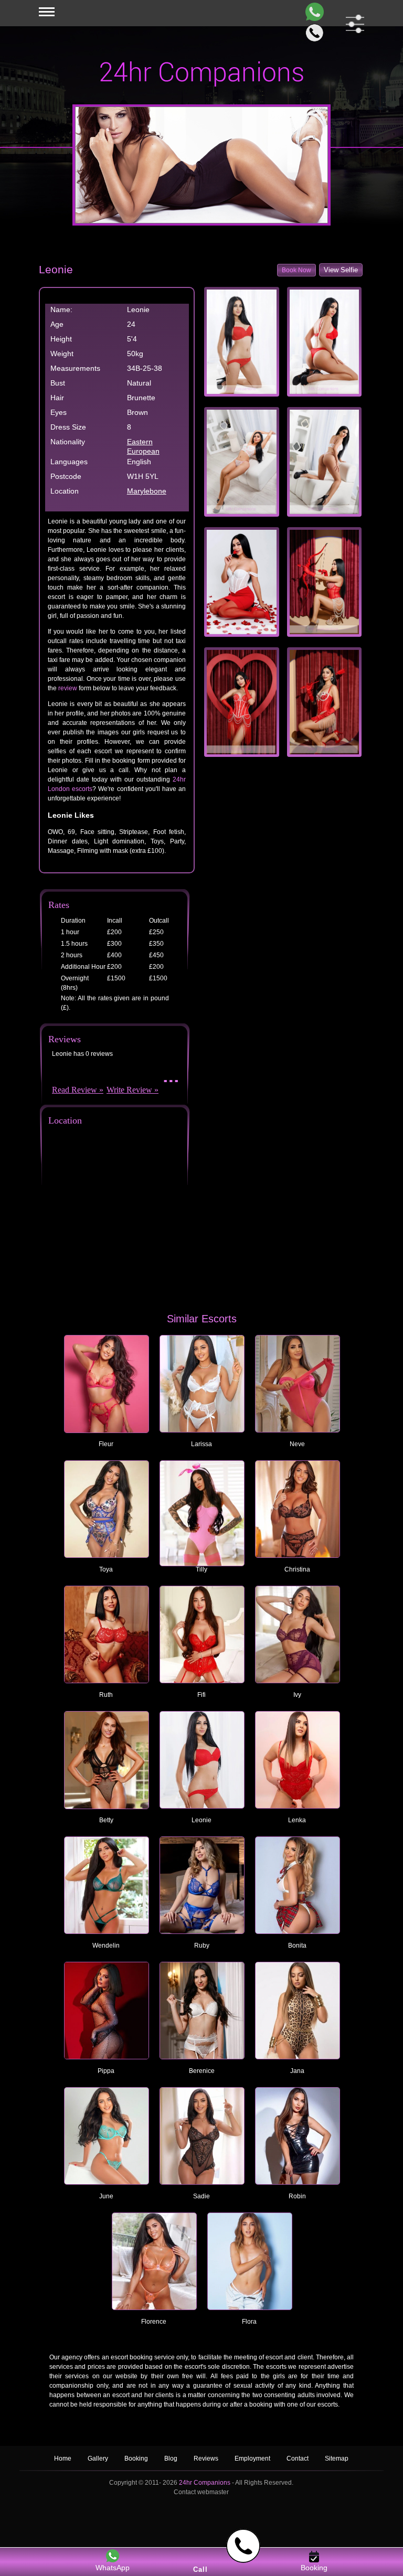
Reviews (207, 2459)
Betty (106, 1820)
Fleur (106, 1444)
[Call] (312, 33)
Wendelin (106, 1946)
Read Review (75, 1090)
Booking (136, 2459)
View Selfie (341, 270)
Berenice (202, 2071)
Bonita (297, 1946)
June (106, 2196)
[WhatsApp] (312, 12)
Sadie (201, 2196)
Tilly (201, 1569)
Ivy (297, 1695)
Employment (252, 2459)
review (68, 688)
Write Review (129, 1090)
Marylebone (147, 491)
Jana (297, 2071)
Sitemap (337, 2459)
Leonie (201, 1820)
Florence (154, 2322)
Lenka (297, 1820)
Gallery (98, 2459)
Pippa (106, 2071)
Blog (172, 2459)
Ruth (106, 1695)
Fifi (201, 1695)
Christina (297, 1569)
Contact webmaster (201, 2492)
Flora (249, 2322)
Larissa (201, 1444)
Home (63, 2459)
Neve (297, 1444)
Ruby (202, 1946)
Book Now (296, 270)
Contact (298, 2459)
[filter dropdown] (353, 24)
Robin (297, 2196)
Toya (106, 1569)
